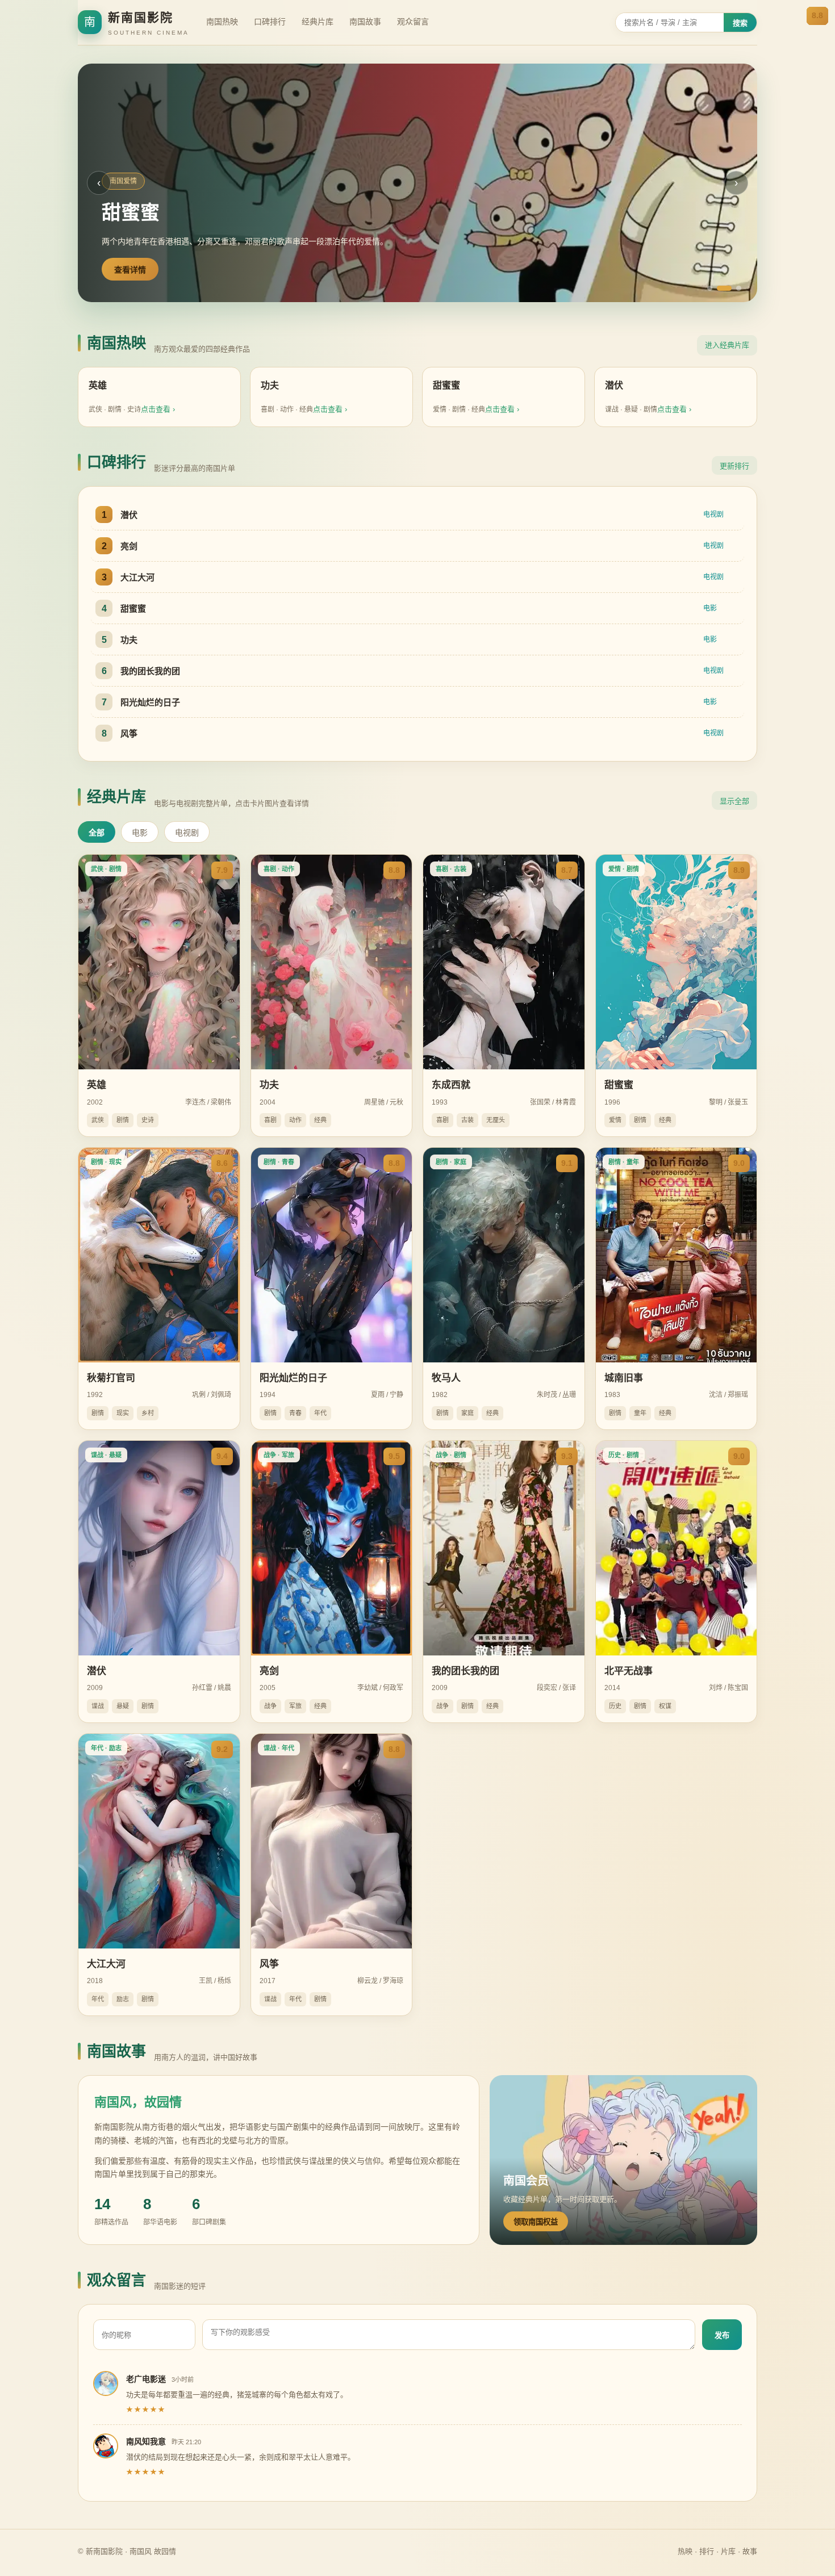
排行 (707, 2551)
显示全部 (734, 801)
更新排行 (734, 466)
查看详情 (130, 270)
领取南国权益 (536, 2222)
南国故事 (365, 22)
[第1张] (710, 288)
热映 (685, 2551)
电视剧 (187, 833)
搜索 (740, 23)
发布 (722, 2335)
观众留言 (413, 22)
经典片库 (318, 22)
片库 (728, 2551)
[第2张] (724, 288)
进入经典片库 (727, 345)
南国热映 (222, 22)
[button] (417, 183)
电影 (140, 833)
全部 (97, 833)
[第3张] (739, 288)
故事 (750, 2551)
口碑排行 (270, 22)
